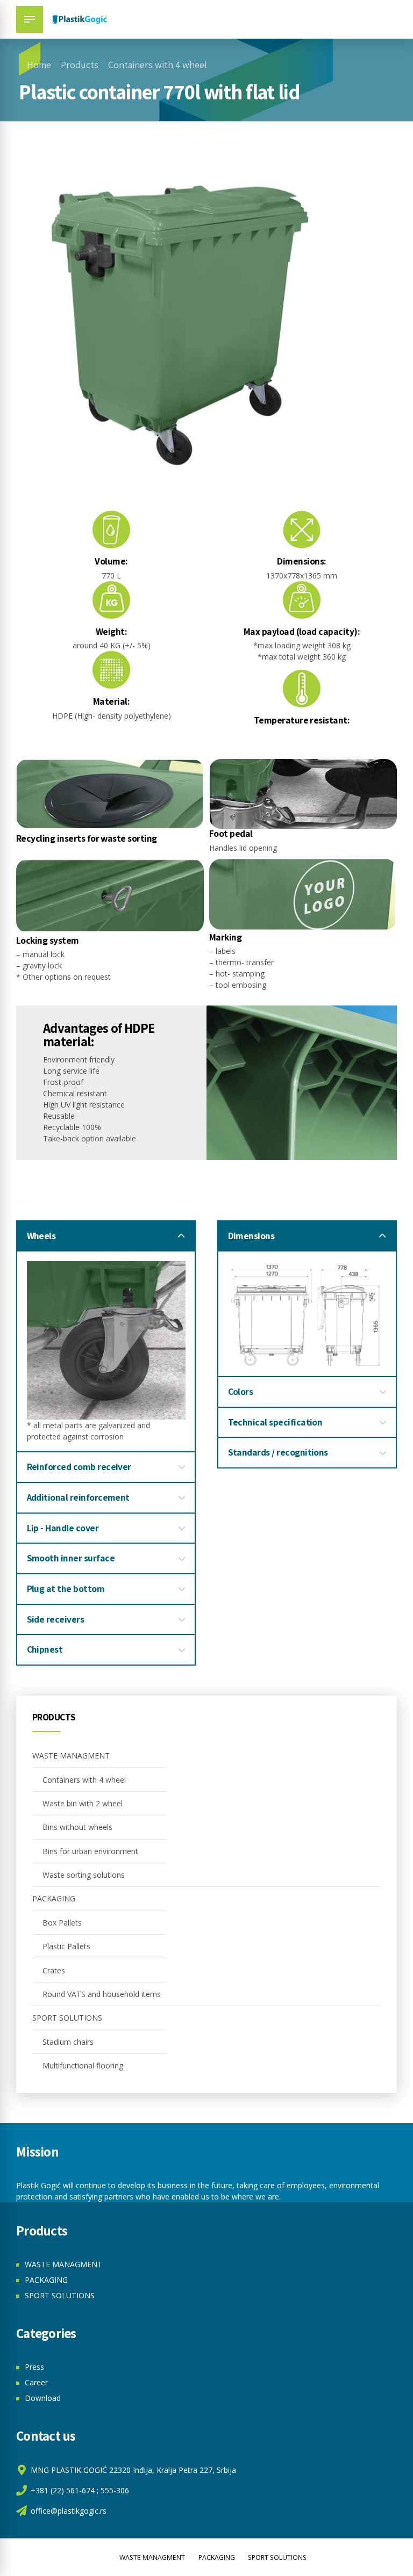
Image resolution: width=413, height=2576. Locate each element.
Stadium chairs (68, 2042)
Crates (54, 1970)
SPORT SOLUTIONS (67, 2018)
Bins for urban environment (90, 1851)
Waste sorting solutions (84, 1875)
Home (39, 65)
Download (43, 2398)
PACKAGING (54, 1898)
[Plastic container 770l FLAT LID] (307, 1314)
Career (36, 2382)
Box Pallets (62, 1923)
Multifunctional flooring (83, 2065)
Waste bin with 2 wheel (83, 1803)
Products (80, 65)
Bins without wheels (77, 1827)
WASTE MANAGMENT (71, 1756)
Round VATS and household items (102, 1994)
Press (34, 2367)
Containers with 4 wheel (158, 65)
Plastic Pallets (66, 1946)
